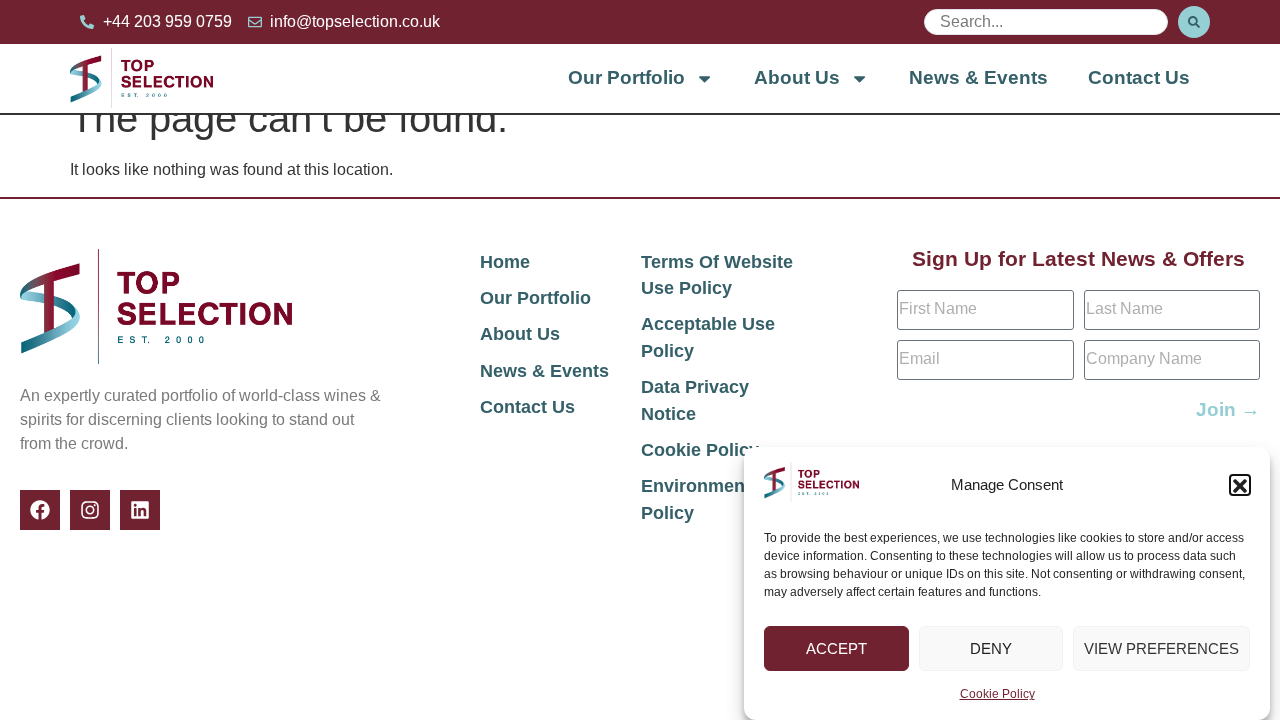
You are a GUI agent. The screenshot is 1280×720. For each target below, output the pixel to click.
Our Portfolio (626, 77)
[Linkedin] (140, 510)
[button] (1240, 486)
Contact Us (1139, 77)
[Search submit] (1194, 22)
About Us (797, 77)
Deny (991, 648)
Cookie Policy (997, 694)
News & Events (978, 77)
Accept (836, 648)
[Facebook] (40, 510)
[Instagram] (90, 510)
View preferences (1161, 648)
